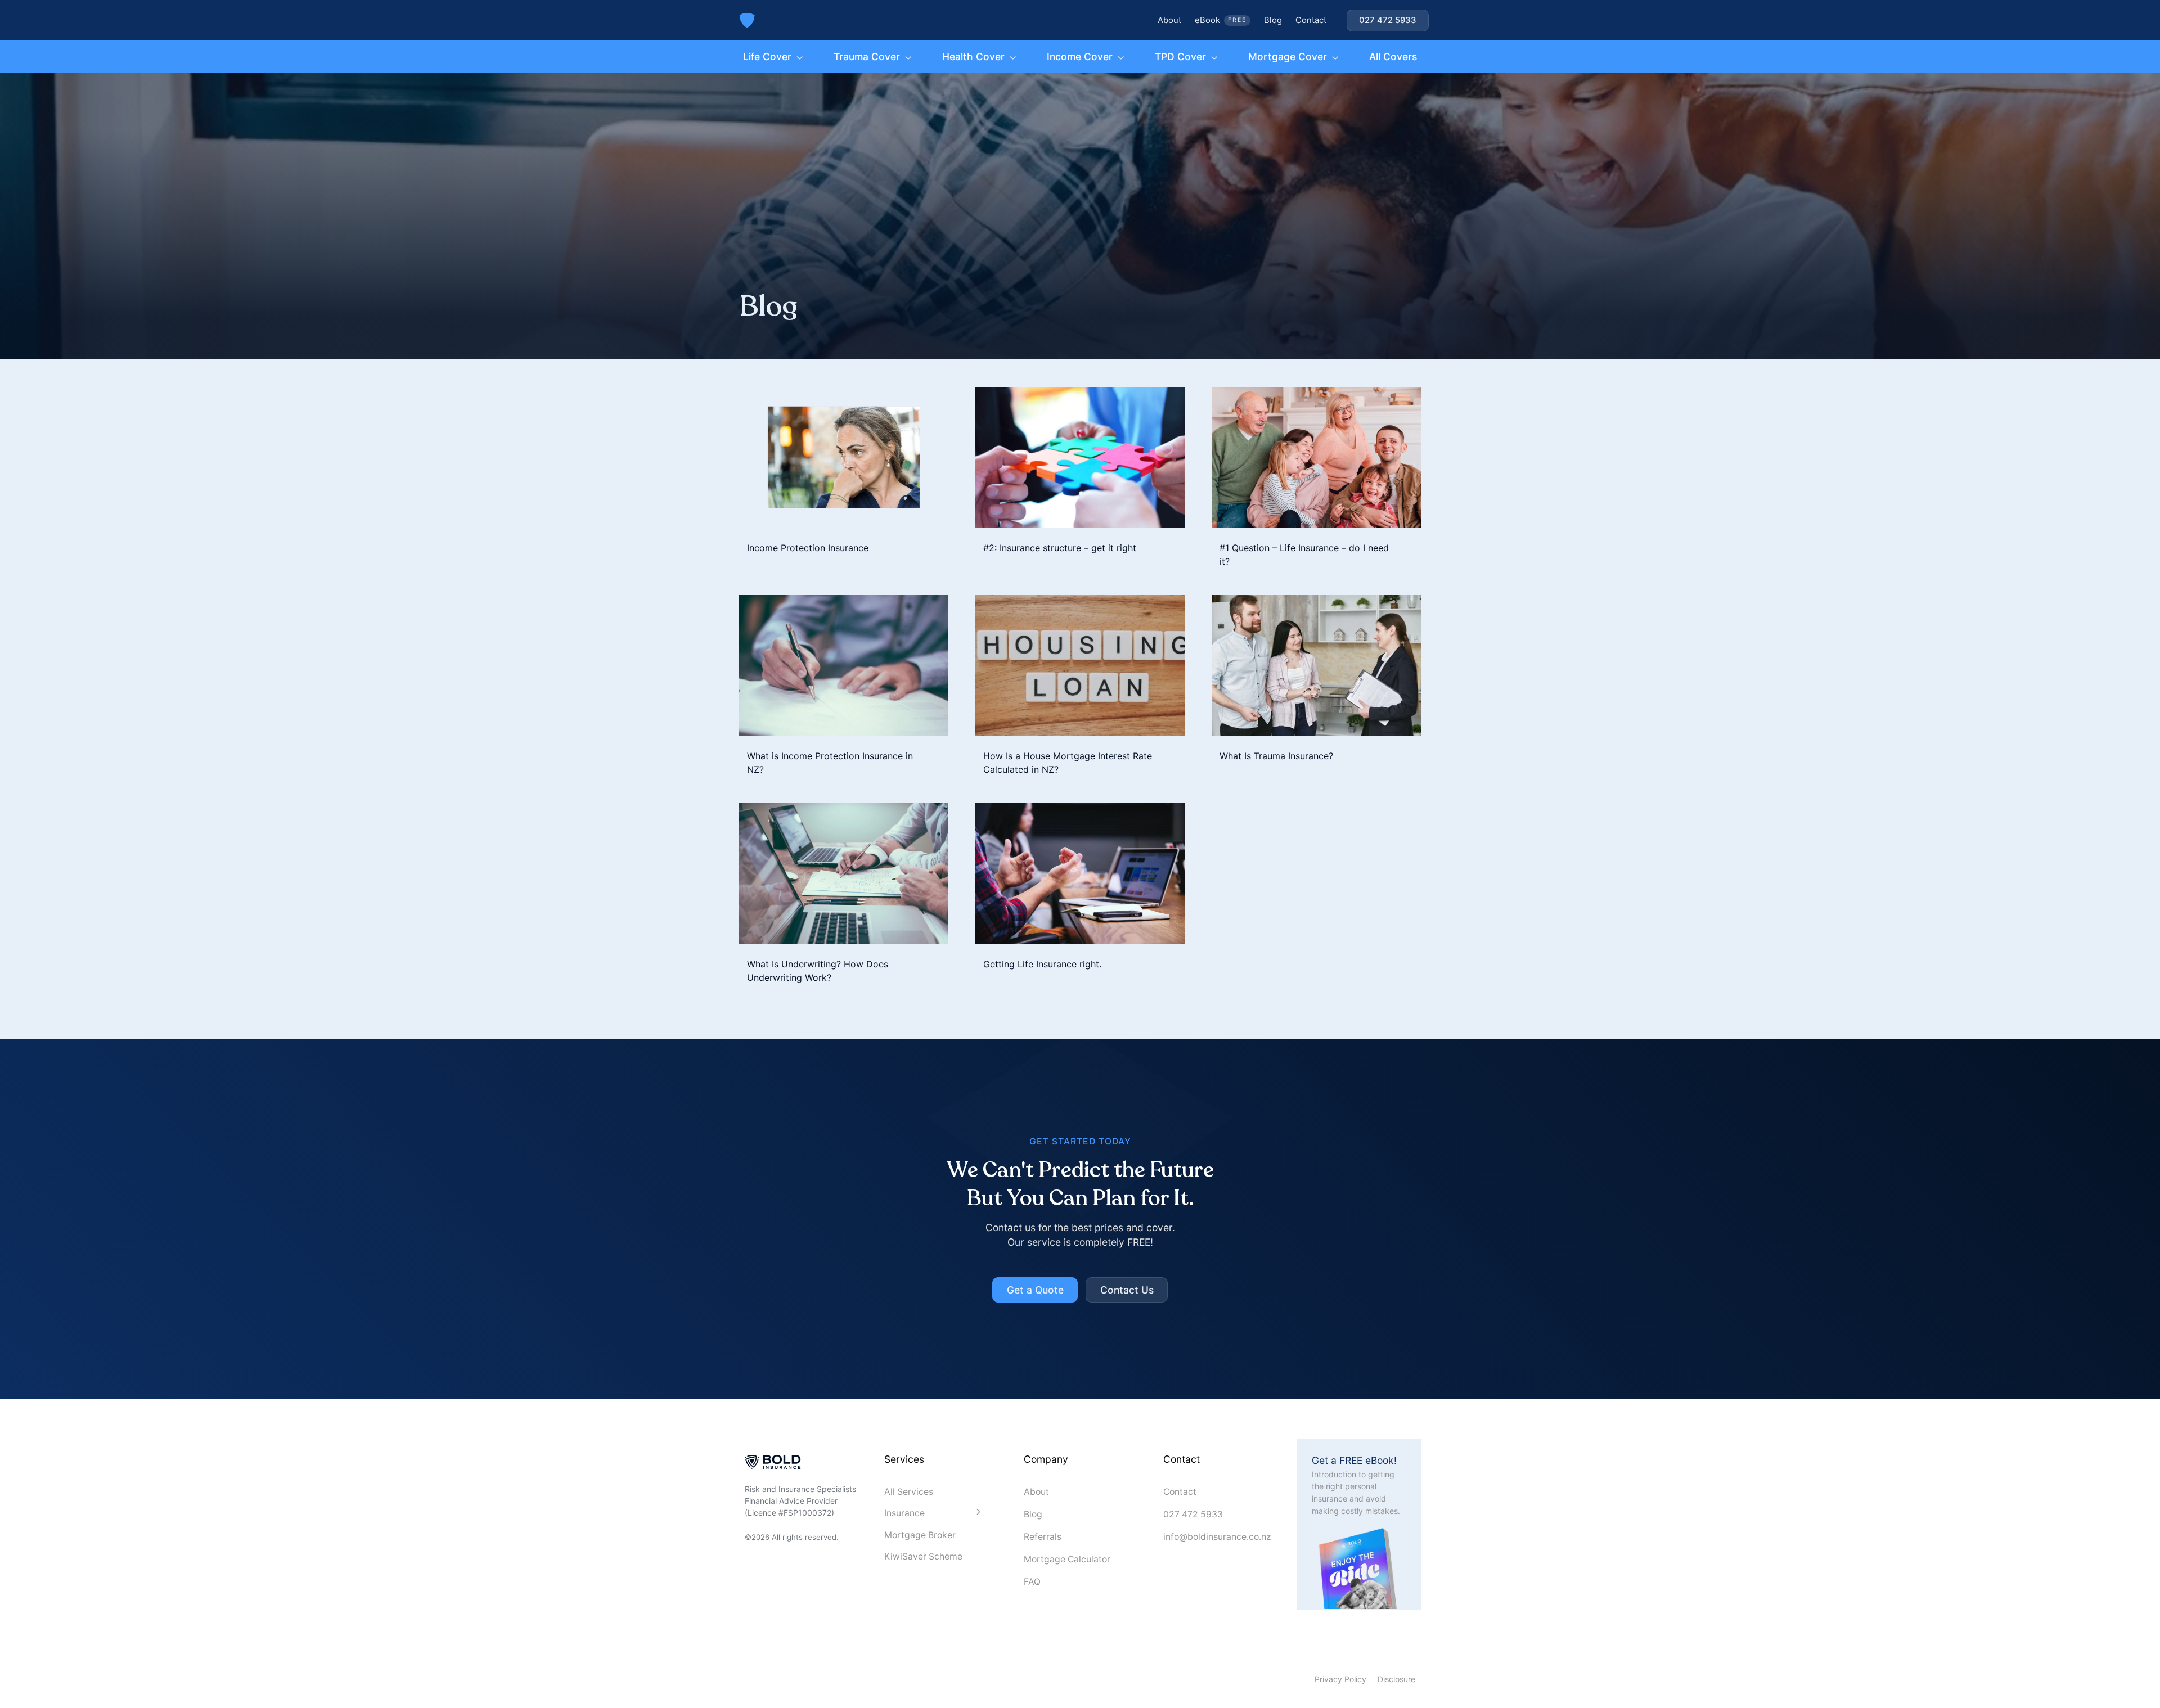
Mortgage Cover (1288, 57)
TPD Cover (1180, 57)
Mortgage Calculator (1067, 1559)
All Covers (1393, 57)
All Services (909, 1492)
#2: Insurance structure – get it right (1060, 548)
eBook (1221, 20)
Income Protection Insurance (808, 548)
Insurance (904, 1513)
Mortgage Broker (920, 1535)
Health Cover (973, 57)
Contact (1311, 20)
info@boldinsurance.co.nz (1217, 1537)
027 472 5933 (1193, 1514)
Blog (1273, 20)
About (1169, 20)
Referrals (1043, 1537)
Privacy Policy (1340, 1679)
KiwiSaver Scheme (923, 1556)
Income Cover (1080, 57)
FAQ (1032, 1582)
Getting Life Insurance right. (1042, 964)
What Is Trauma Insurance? (1276, 756)
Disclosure (1396, 1679)
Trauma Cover (867, 57)
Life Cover (767, 57)
